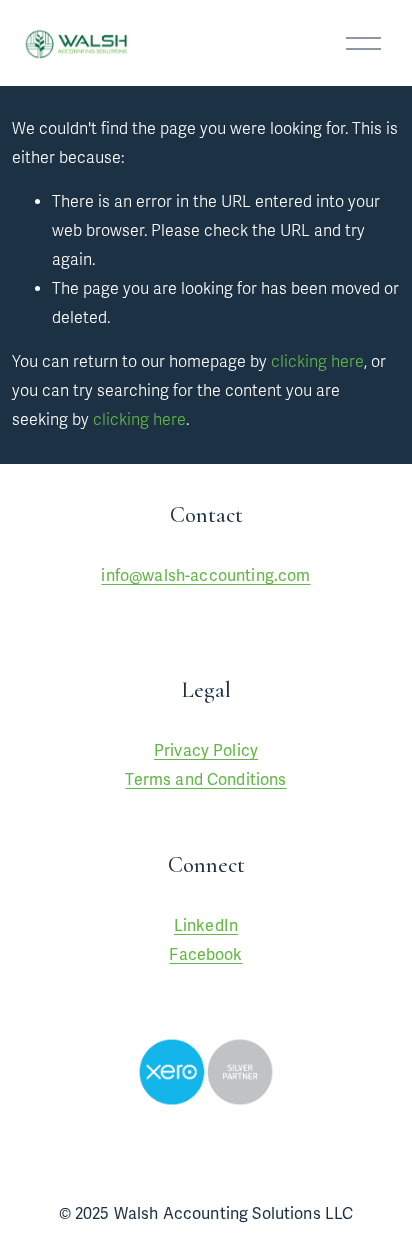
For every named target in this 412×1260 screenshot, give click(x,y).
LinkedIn (206, 926)
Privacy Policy (206, 751)
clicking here (317, 362)
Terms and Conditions (205, 780)
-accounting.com (247, 576)
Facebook (205, 955)
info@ (121, 576)
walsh (163, 576)
